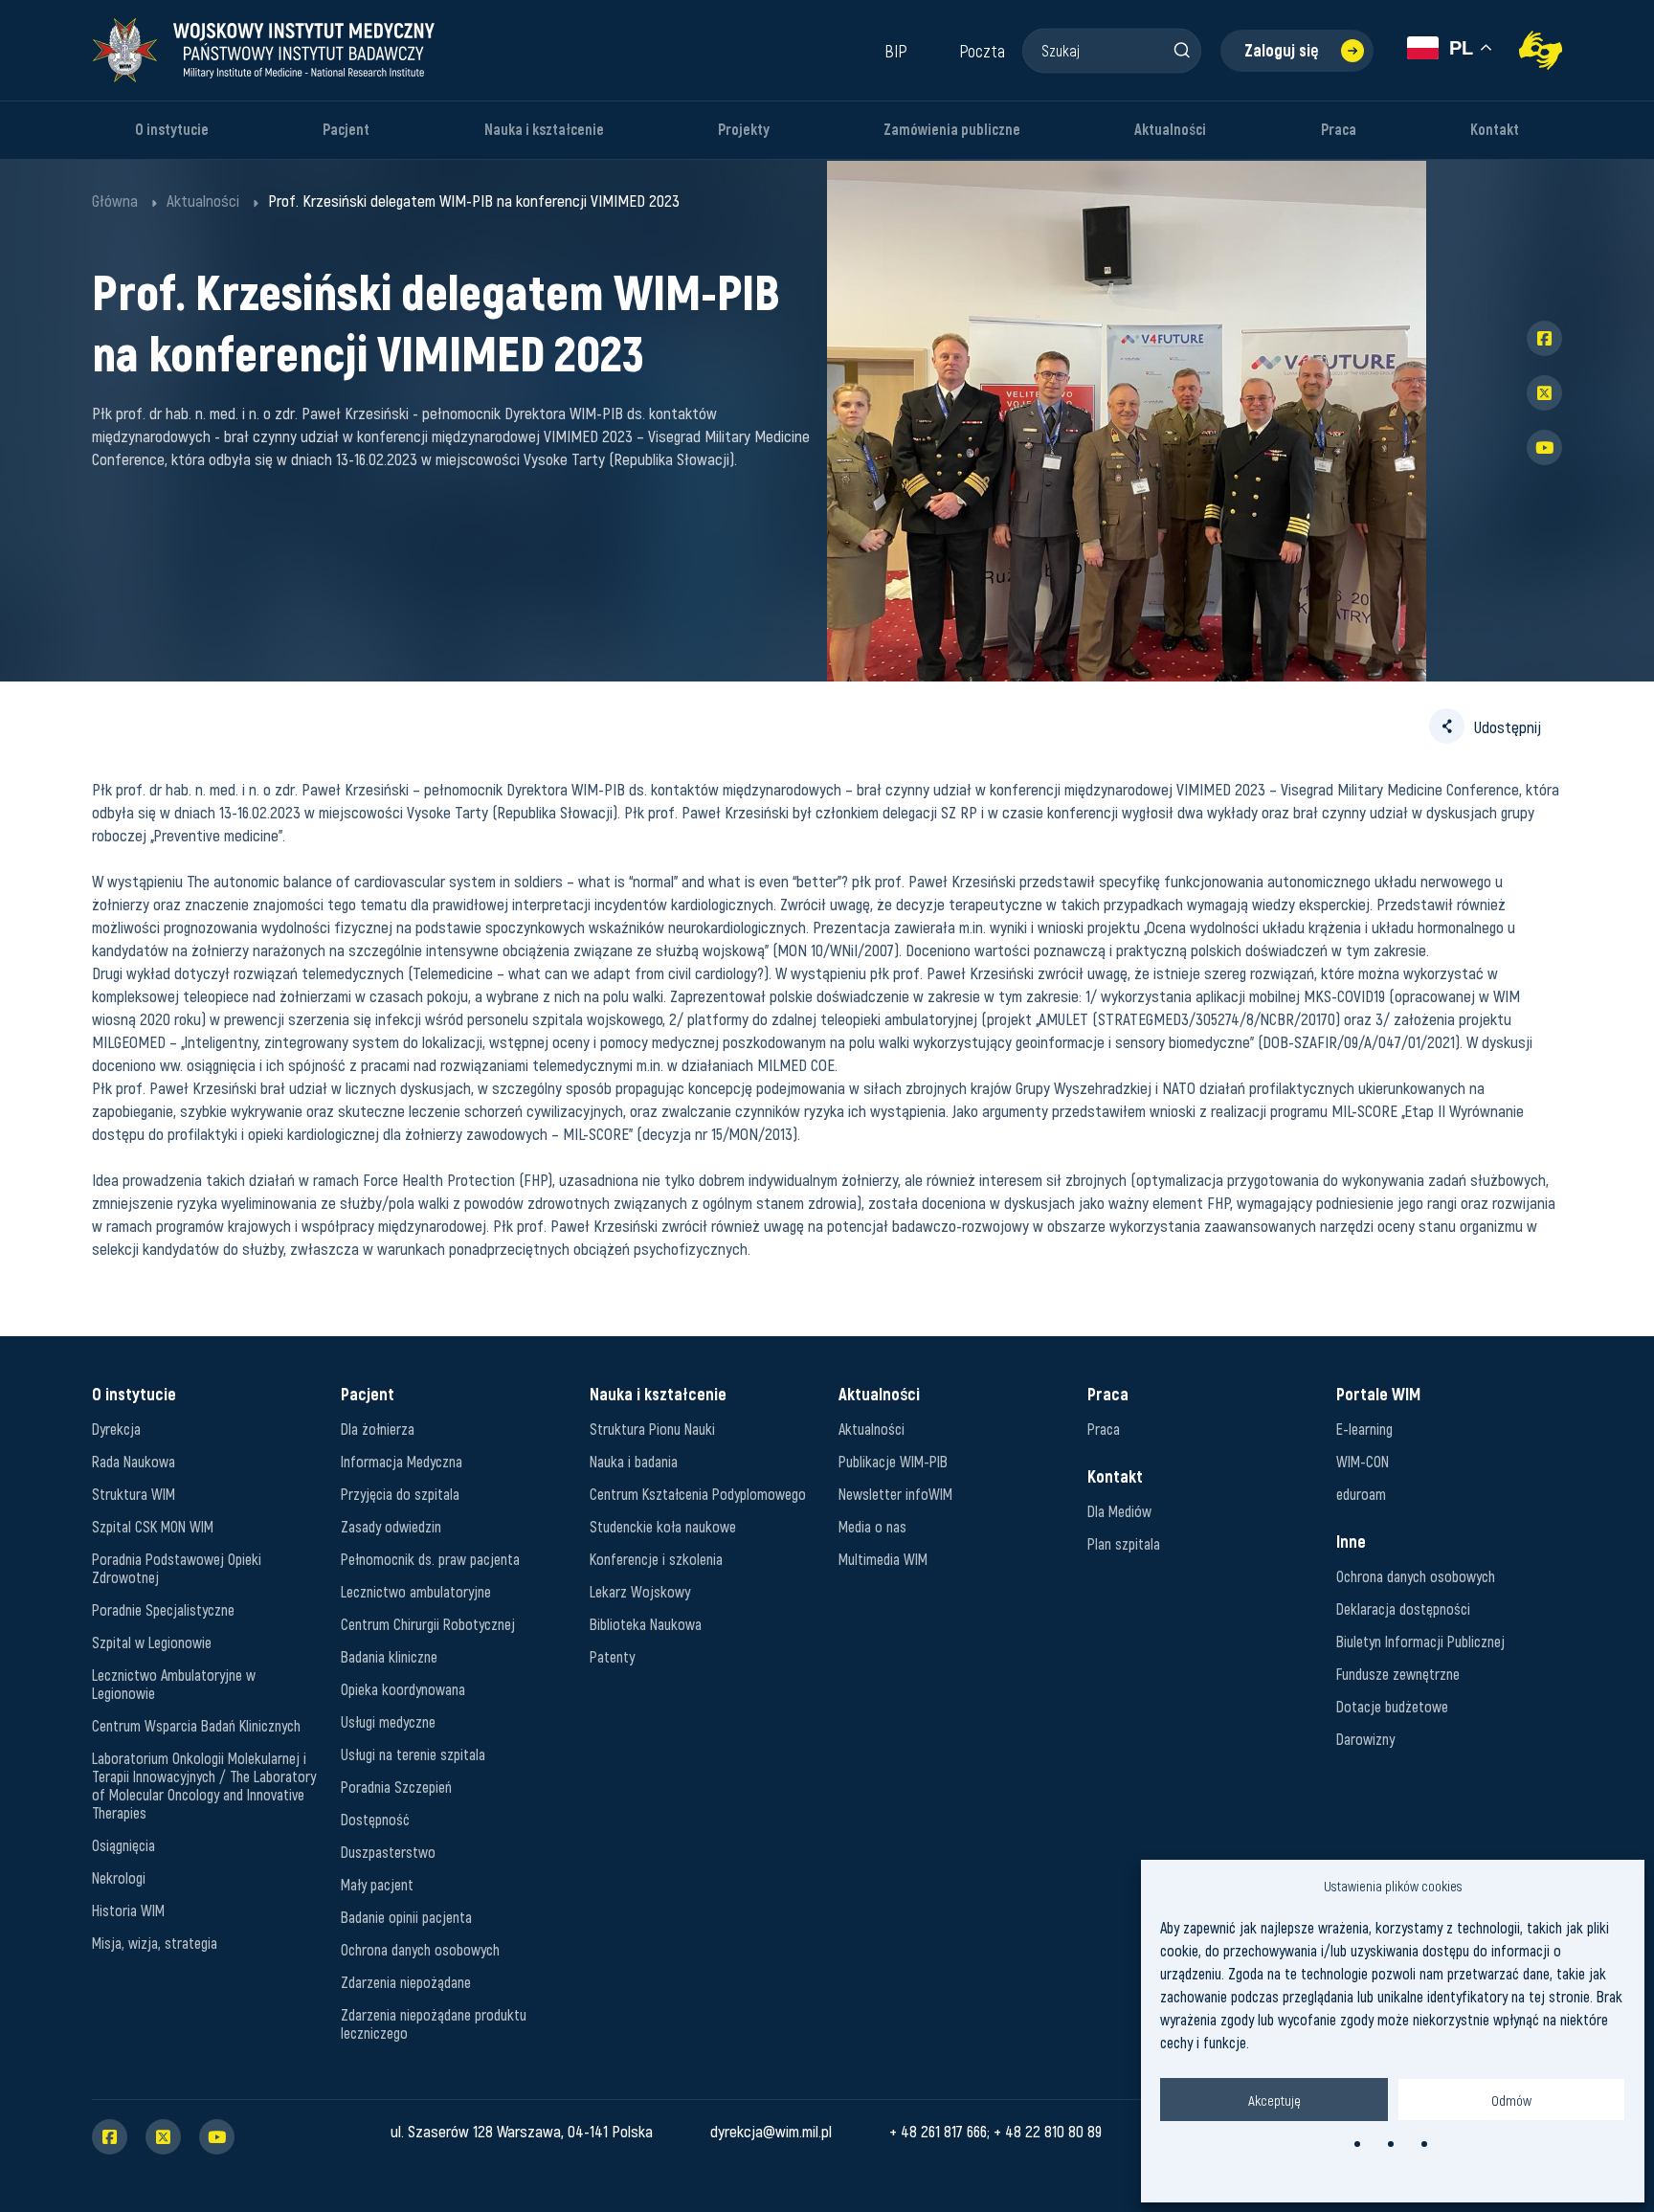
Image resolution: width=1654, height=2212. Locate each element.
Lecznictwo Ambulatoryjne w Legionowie (174, 1684)
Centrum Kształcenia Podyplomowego (698, 1494)
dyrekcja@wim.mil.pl (771, 2131)
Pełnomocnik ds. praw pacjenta (430, 1559)
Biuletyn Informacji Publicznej (1420, 1641)
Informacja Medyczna (402, 1461)
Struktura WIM (134, 1494)
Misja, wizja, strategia (155, 1943)
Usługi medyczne (388, 1721)
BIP (896, 51)
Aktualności (1170, 130)
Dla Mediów (1119, 1511)
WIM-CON (1363, 1461)
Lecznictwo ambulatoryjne (416, 1591)
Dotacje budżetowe (1392, 1706)
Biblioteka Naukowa (646, 1624)
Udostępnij (1508, 726)
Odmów (1511, 2100)
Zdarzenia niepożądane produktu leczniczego (434, 2023)
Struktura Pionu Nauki (652, 1429)
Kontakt (1495, 130)
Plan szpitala (1124, 1543)
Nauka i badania (634, 1461)
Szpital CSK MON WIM (153, 1526)
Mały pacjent (377, 1884)
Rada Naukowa (134, 1461)
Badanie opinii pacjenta (406, 1917)
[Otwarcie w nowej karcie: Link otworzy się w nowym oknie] (1541, 50)
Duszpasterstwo (388, 1852)
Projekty (744, 130)
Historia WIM (128, 1910)
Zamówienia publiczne (952, 130)
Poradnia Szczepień (396, 1787)
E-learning (1364, 1429)
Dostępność (375, 1819)
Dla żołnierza (378, 1429)
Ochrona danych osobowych (420, 1949)
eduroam (1361, 1494)
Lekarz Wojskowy (640, 1591)
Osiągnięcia (123, 1845)
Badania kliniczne (389, 1656)
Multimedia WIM (883, 1559)
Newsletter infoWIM (895, 1494)
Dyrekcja (116, 1429)
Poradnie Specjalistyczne (163, 1609)
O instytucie (172, 130)
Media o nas (872, 1526)
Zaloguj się (1282, 50)
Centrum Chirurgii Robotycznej (428, 1624)
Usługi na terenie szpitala (413, 1754)
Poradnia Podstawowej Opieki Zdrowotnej (177, 1568)
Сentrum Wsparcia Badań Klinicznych (196, 1725)
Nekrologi (119, 1877)
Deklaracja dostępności (1403, 1609)
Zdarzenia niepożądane (406, 1982)
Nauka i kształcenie (544, 130)
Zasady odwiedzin (391, 1526)
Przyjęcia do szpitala (400, 1494)
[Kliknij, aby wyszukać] (1181, 50)
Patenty (612, 1656)
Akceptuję (1274, 2100)
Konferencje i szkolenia (656, 1559)
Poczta (982, 51)
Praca (1339, 130)
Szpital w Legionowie (152, 1642)
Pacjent (346, 130)
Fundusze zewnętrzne (1398, 1674)
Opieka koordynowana (403, 1689)
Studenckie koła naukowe (663, 1526)
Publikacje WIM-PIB (893, 1461)
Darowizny (1365, 1739)
